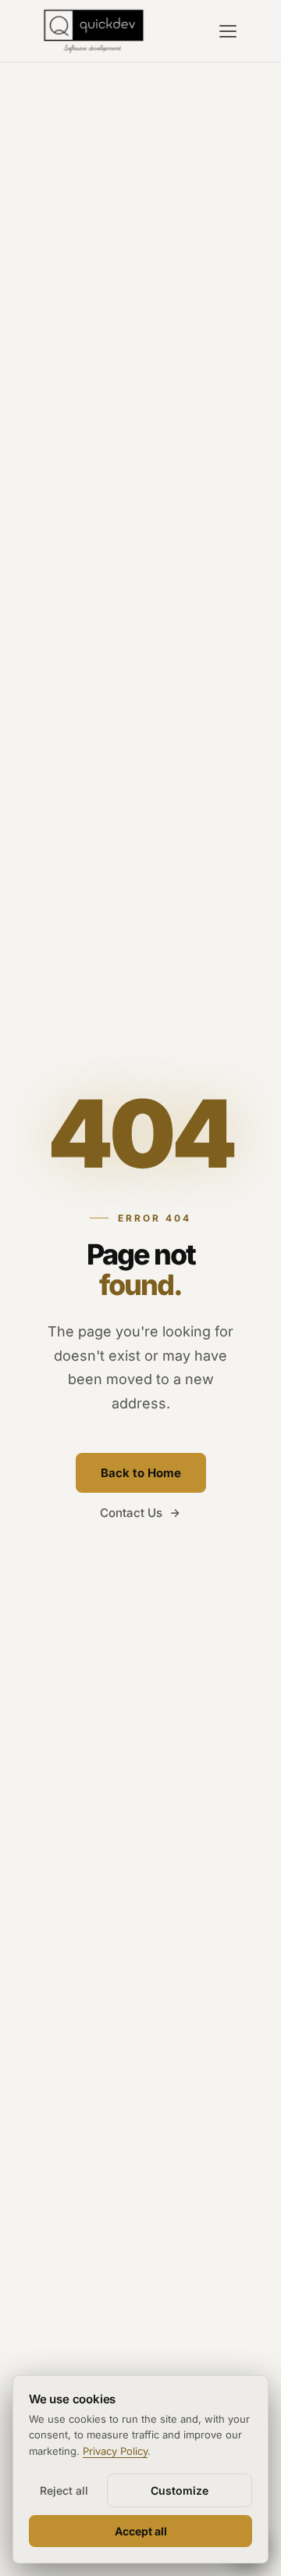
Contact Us (131, 1513)
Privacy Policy (115, 2451)
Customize (180, 2490)
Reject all (64, 2490)
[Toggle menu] (228, 31)
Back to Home (141, 1473)
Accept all (141, 2531)
